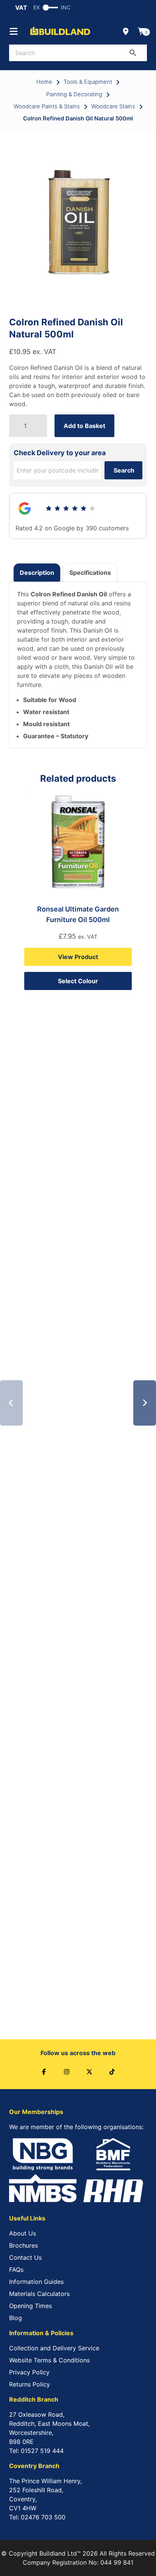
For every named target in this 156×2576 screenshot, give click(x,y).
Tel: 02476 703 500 (37, 2517)
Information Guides (36, 2282)
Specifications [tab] (90, 573)
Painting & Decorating (74, 94)
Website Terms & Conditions (49, 2360)
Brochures (23, 2245)
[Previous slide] (11, 1403)
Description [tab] (37, 573)
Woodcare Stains (113, 106)
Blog (16, 2318)
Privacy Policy (29, 2372)
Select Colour (78, 981)
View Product (78, 957)
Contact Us (25, 2257)
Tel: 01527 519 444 (36, 2451)
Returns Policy (30, 2384)
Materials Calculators (39, 2294)
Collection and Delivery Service (54, 2348)
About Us (23, 2233)
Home (44, 82)
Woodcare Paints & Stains (47, 106)
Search (124, 470)
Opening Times (30, 2306)
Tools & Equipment (88, 82)
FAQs (16, 2270)
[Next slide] (145, 1403)
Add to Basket (84, 426)
